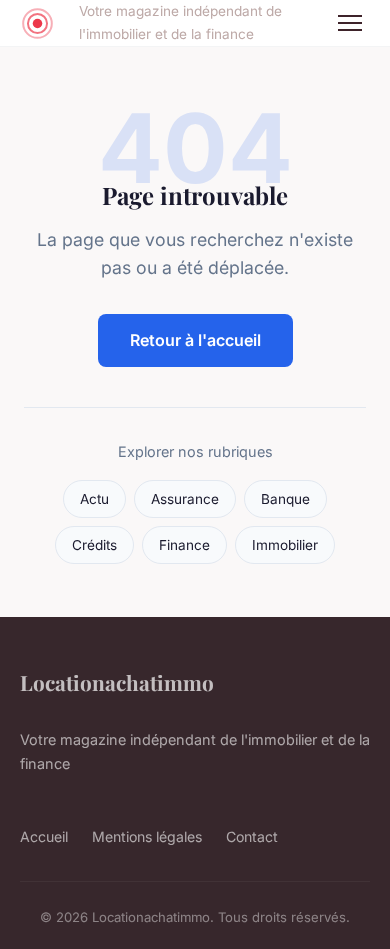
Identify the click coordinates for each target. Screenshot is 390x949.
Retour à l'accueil (195, 340)
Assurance (185, 499)
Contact (252, 836)
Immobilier (285, 545)
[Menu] (350, 23)
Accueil (44, 836)
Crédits (94, 545)
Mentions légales (147, 836)
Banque (285, 499)
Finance (184, 545)
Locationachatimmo (117, 682)
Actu (94, 499)
